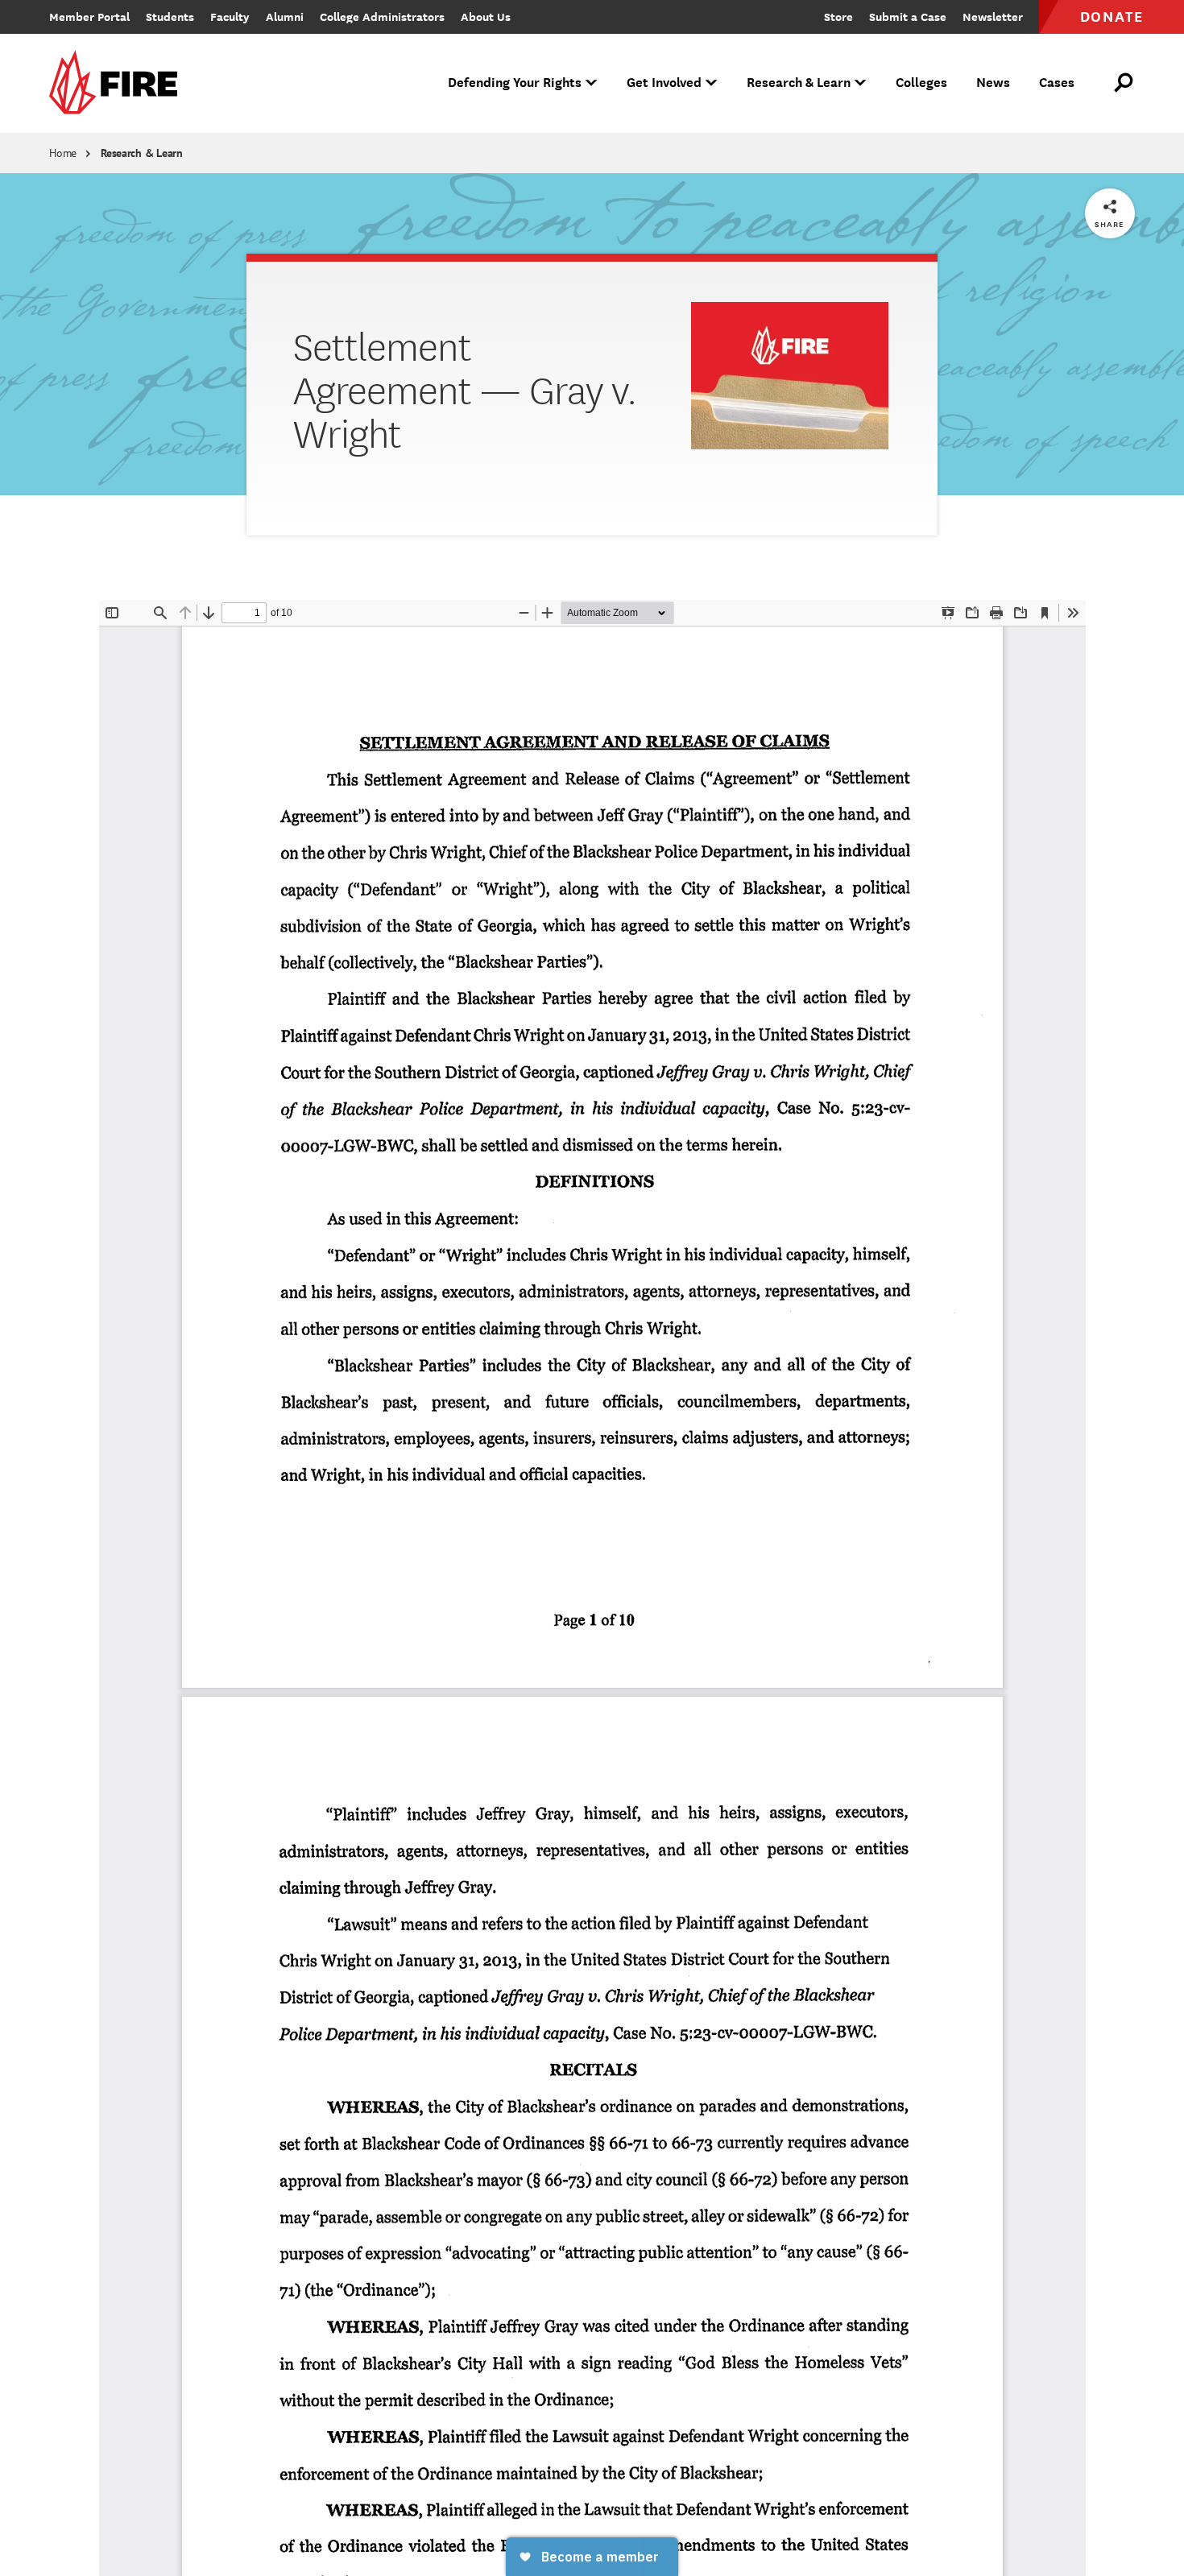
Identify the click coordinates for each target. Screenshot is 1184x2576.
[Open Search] (1124, 83)
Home (63, 153)
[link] (118, 83)
